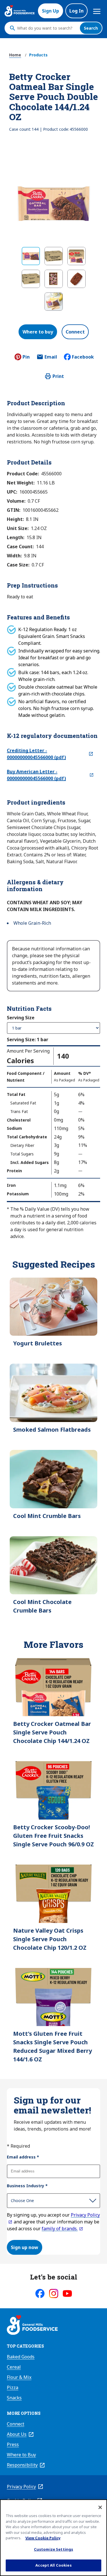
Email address (23, 2157)
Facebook (83, 357)
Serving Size (21, 1018)
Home (15, 55)
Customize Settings (53, 2549)
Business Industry (27, 2186)
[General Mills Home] (32, 2326)
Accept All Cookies (53, 2565)
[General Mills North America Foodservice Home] (20, 11)
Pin (26, 357)
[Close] (100, 2507)
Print (58, 376)
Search (91, 28)
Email (51, 359)
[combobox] (47, 28)
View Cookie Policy (43, 2538)
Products (38, 55)
